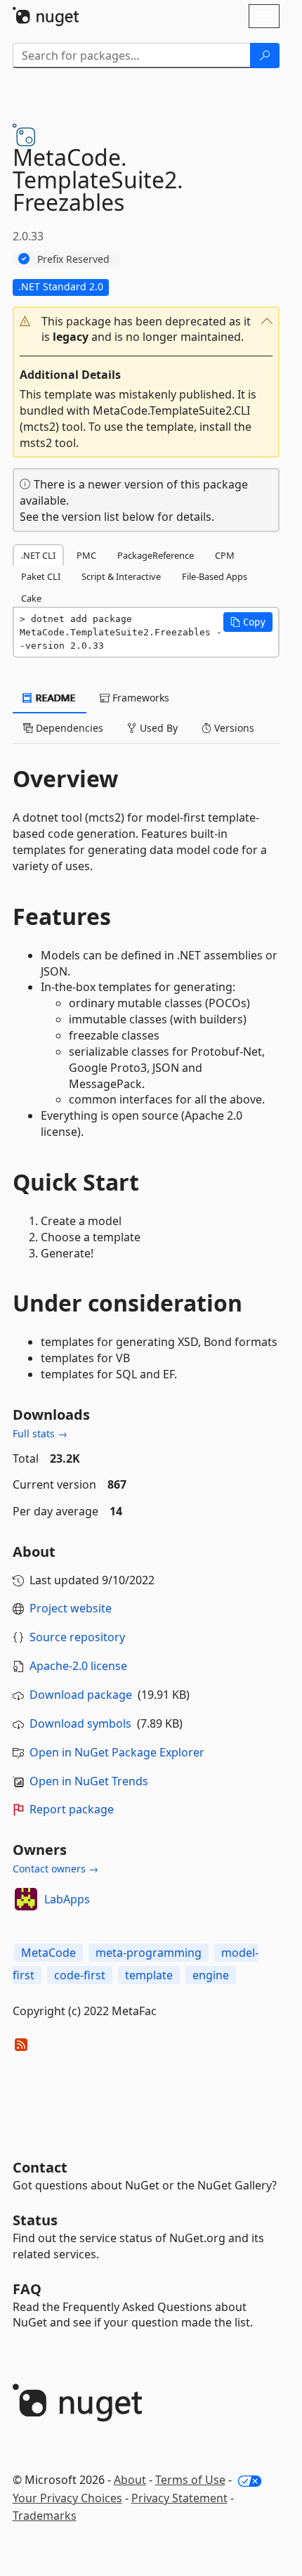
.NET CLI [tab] (38, 555)
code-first (80, 1975)
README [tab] (54, 698)
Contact (40, 2167)
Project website (71, 1608)
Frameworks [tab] (139, 698)
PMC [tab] (86, 555)
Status (35, 2220)
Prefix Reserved (73, 259)
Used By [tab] (157, 728)
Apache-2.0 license (78, 1666)
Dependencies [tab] (68, 728)
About (130, 2480)
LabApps (67, 1899)
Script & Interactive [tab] (121, 576)
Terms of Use (190, 2480)
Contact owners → (55, 1869)
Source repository (77, 1637)
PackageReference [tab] (156, 555)
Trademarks (45, 2516)
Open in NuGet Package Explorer (117, 1752)
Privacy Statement (179, 2498)
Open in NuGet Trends (89, 1781)
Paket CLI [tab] (41, 576)
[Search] (265, 56)
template (149, 1975)
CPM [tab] (225, 555)
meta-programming (149, 1953)
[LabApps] (26, 1899)
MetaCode (48, 1953)
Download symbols (80, 1723)
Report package (72, 1809)
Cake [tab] (31, 598)
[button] (146, 330)
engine (211, 1975)
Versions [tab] (233, 728)
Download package (81, 1695)
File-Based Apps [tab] (215, 576)
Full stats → (40, 1433)
